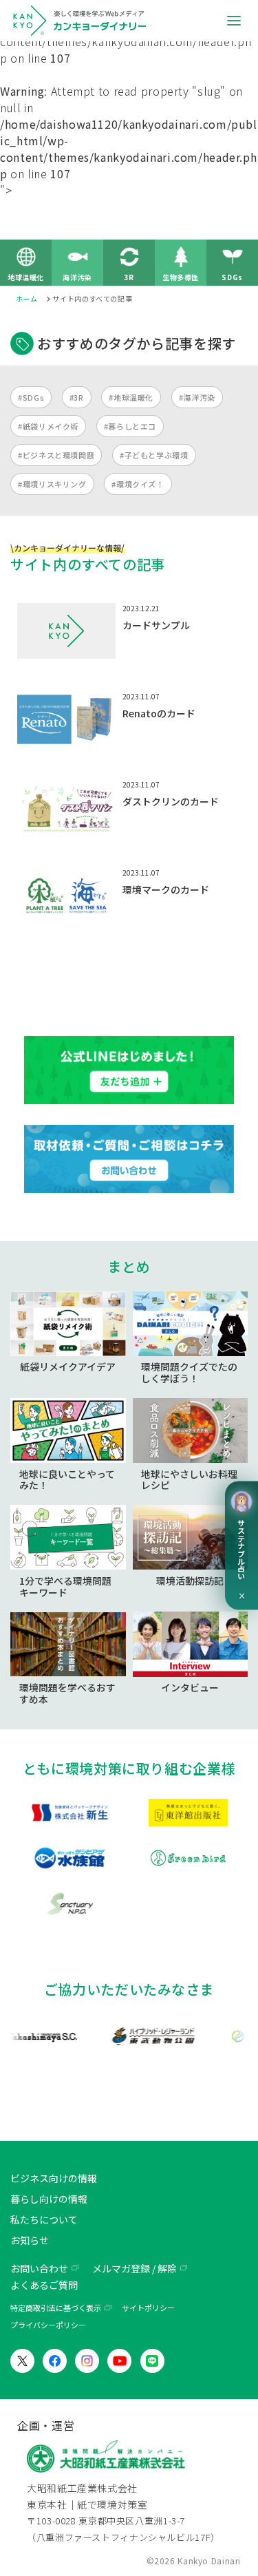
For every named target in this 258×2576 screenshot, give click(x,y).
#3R (77, 397)
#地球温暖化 (131, 397)
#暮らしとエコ (130, 426)
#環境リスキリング (52, 484)
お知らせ (30, 2240)
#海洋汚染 (197, 397)
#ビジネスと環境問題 (56, 455)
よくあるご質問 (44, 2285)
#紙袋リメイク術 (48, 426)
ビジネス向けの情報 (54, 2178)
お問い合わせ (39, 2268)
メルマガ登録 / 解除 (135, 2268)
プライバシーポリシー (48, 2325)
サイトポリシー (148, 2308)
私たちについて (44, 2219)
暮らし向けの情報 (49, 2199)
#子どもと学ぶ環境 (154, 455)
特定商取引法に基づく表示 (56, 2308)
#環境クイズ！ (138, 484)
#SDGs (31, 397)
